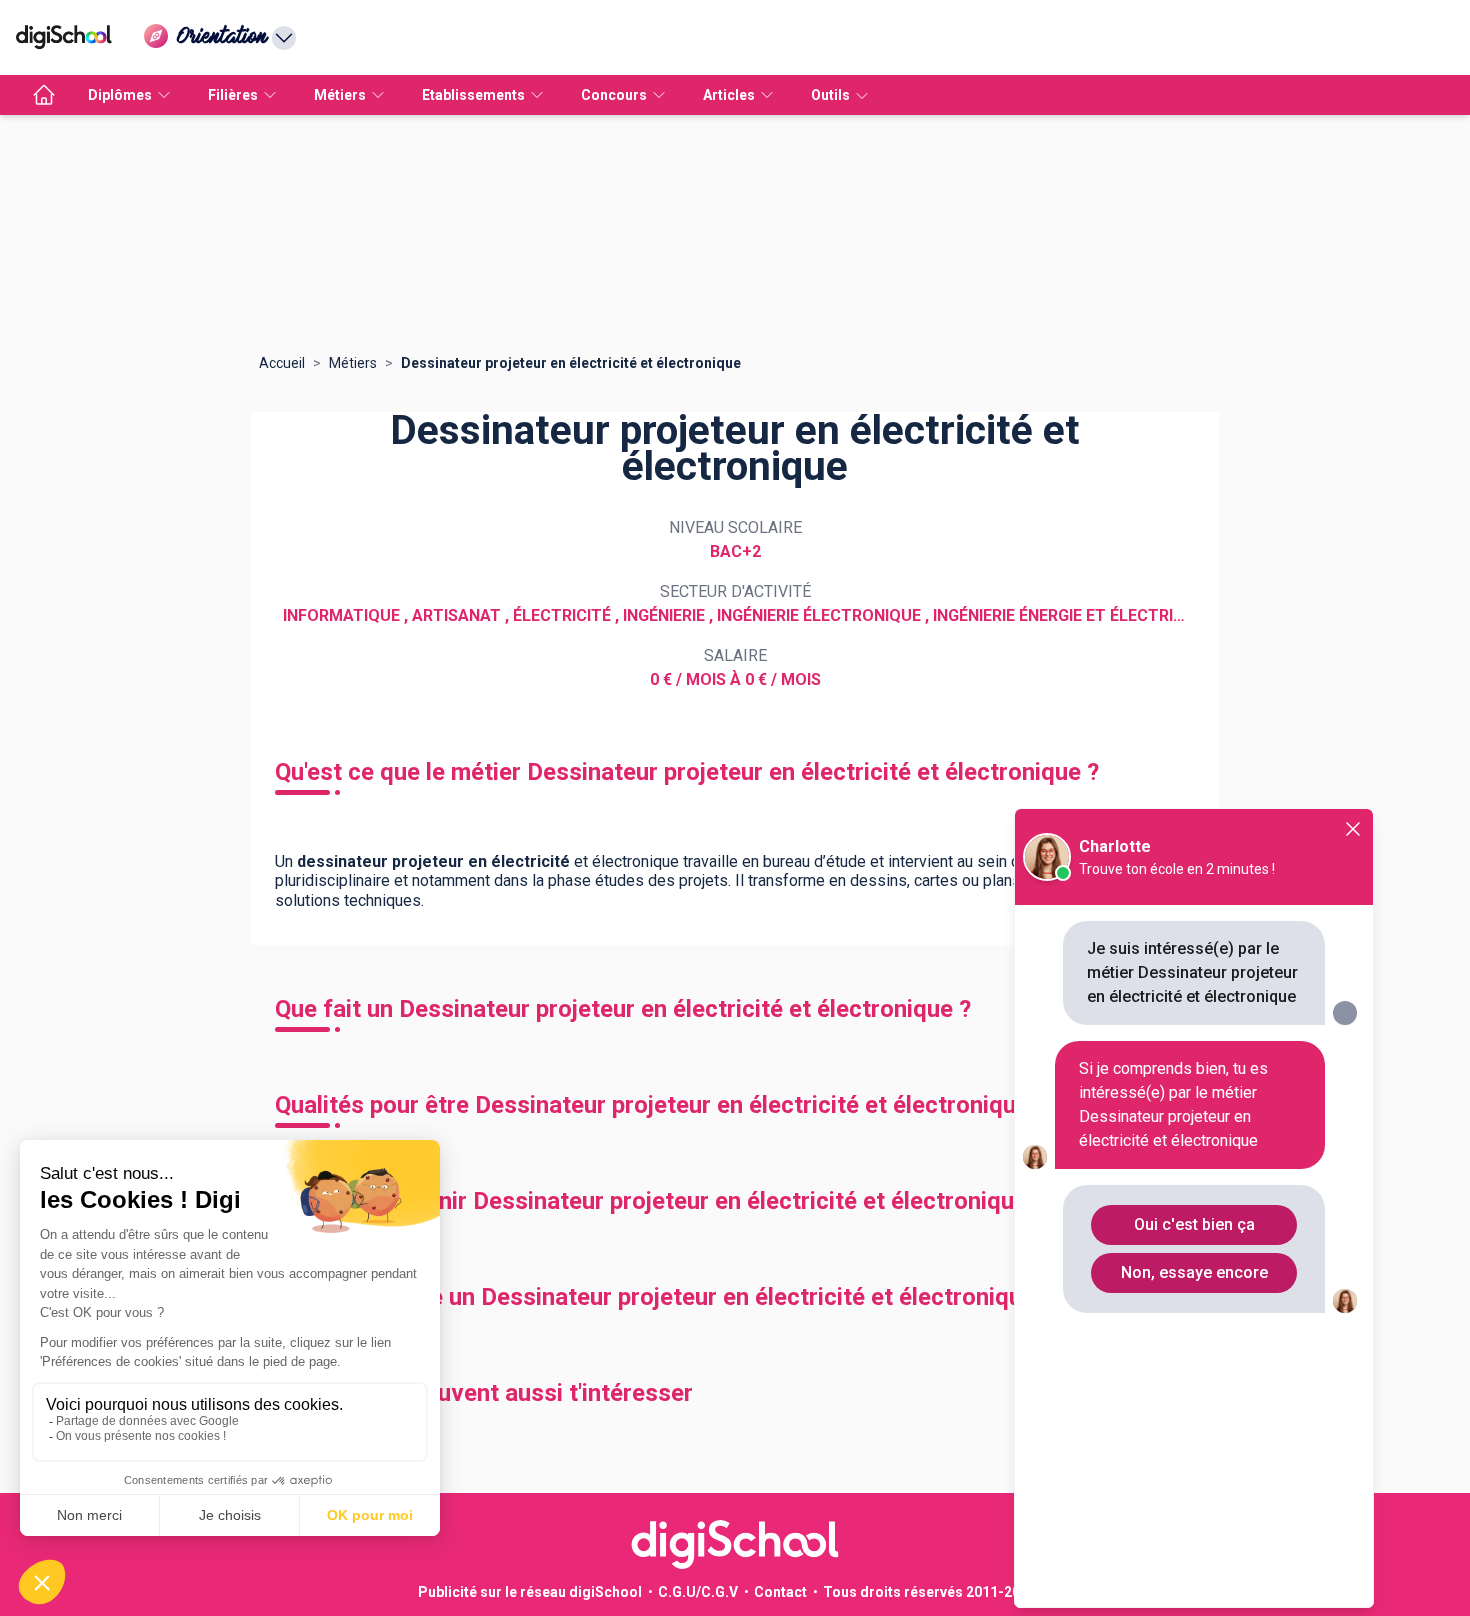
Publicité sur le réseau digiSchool (530, 1592)
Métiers (353, 363)
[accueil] (44, 95)
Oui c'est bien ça (1194, 1224)
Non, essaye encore (1194, 1272)
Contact (780, 1592)
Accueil (282, 363)
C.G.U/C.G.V (698, 1592)
